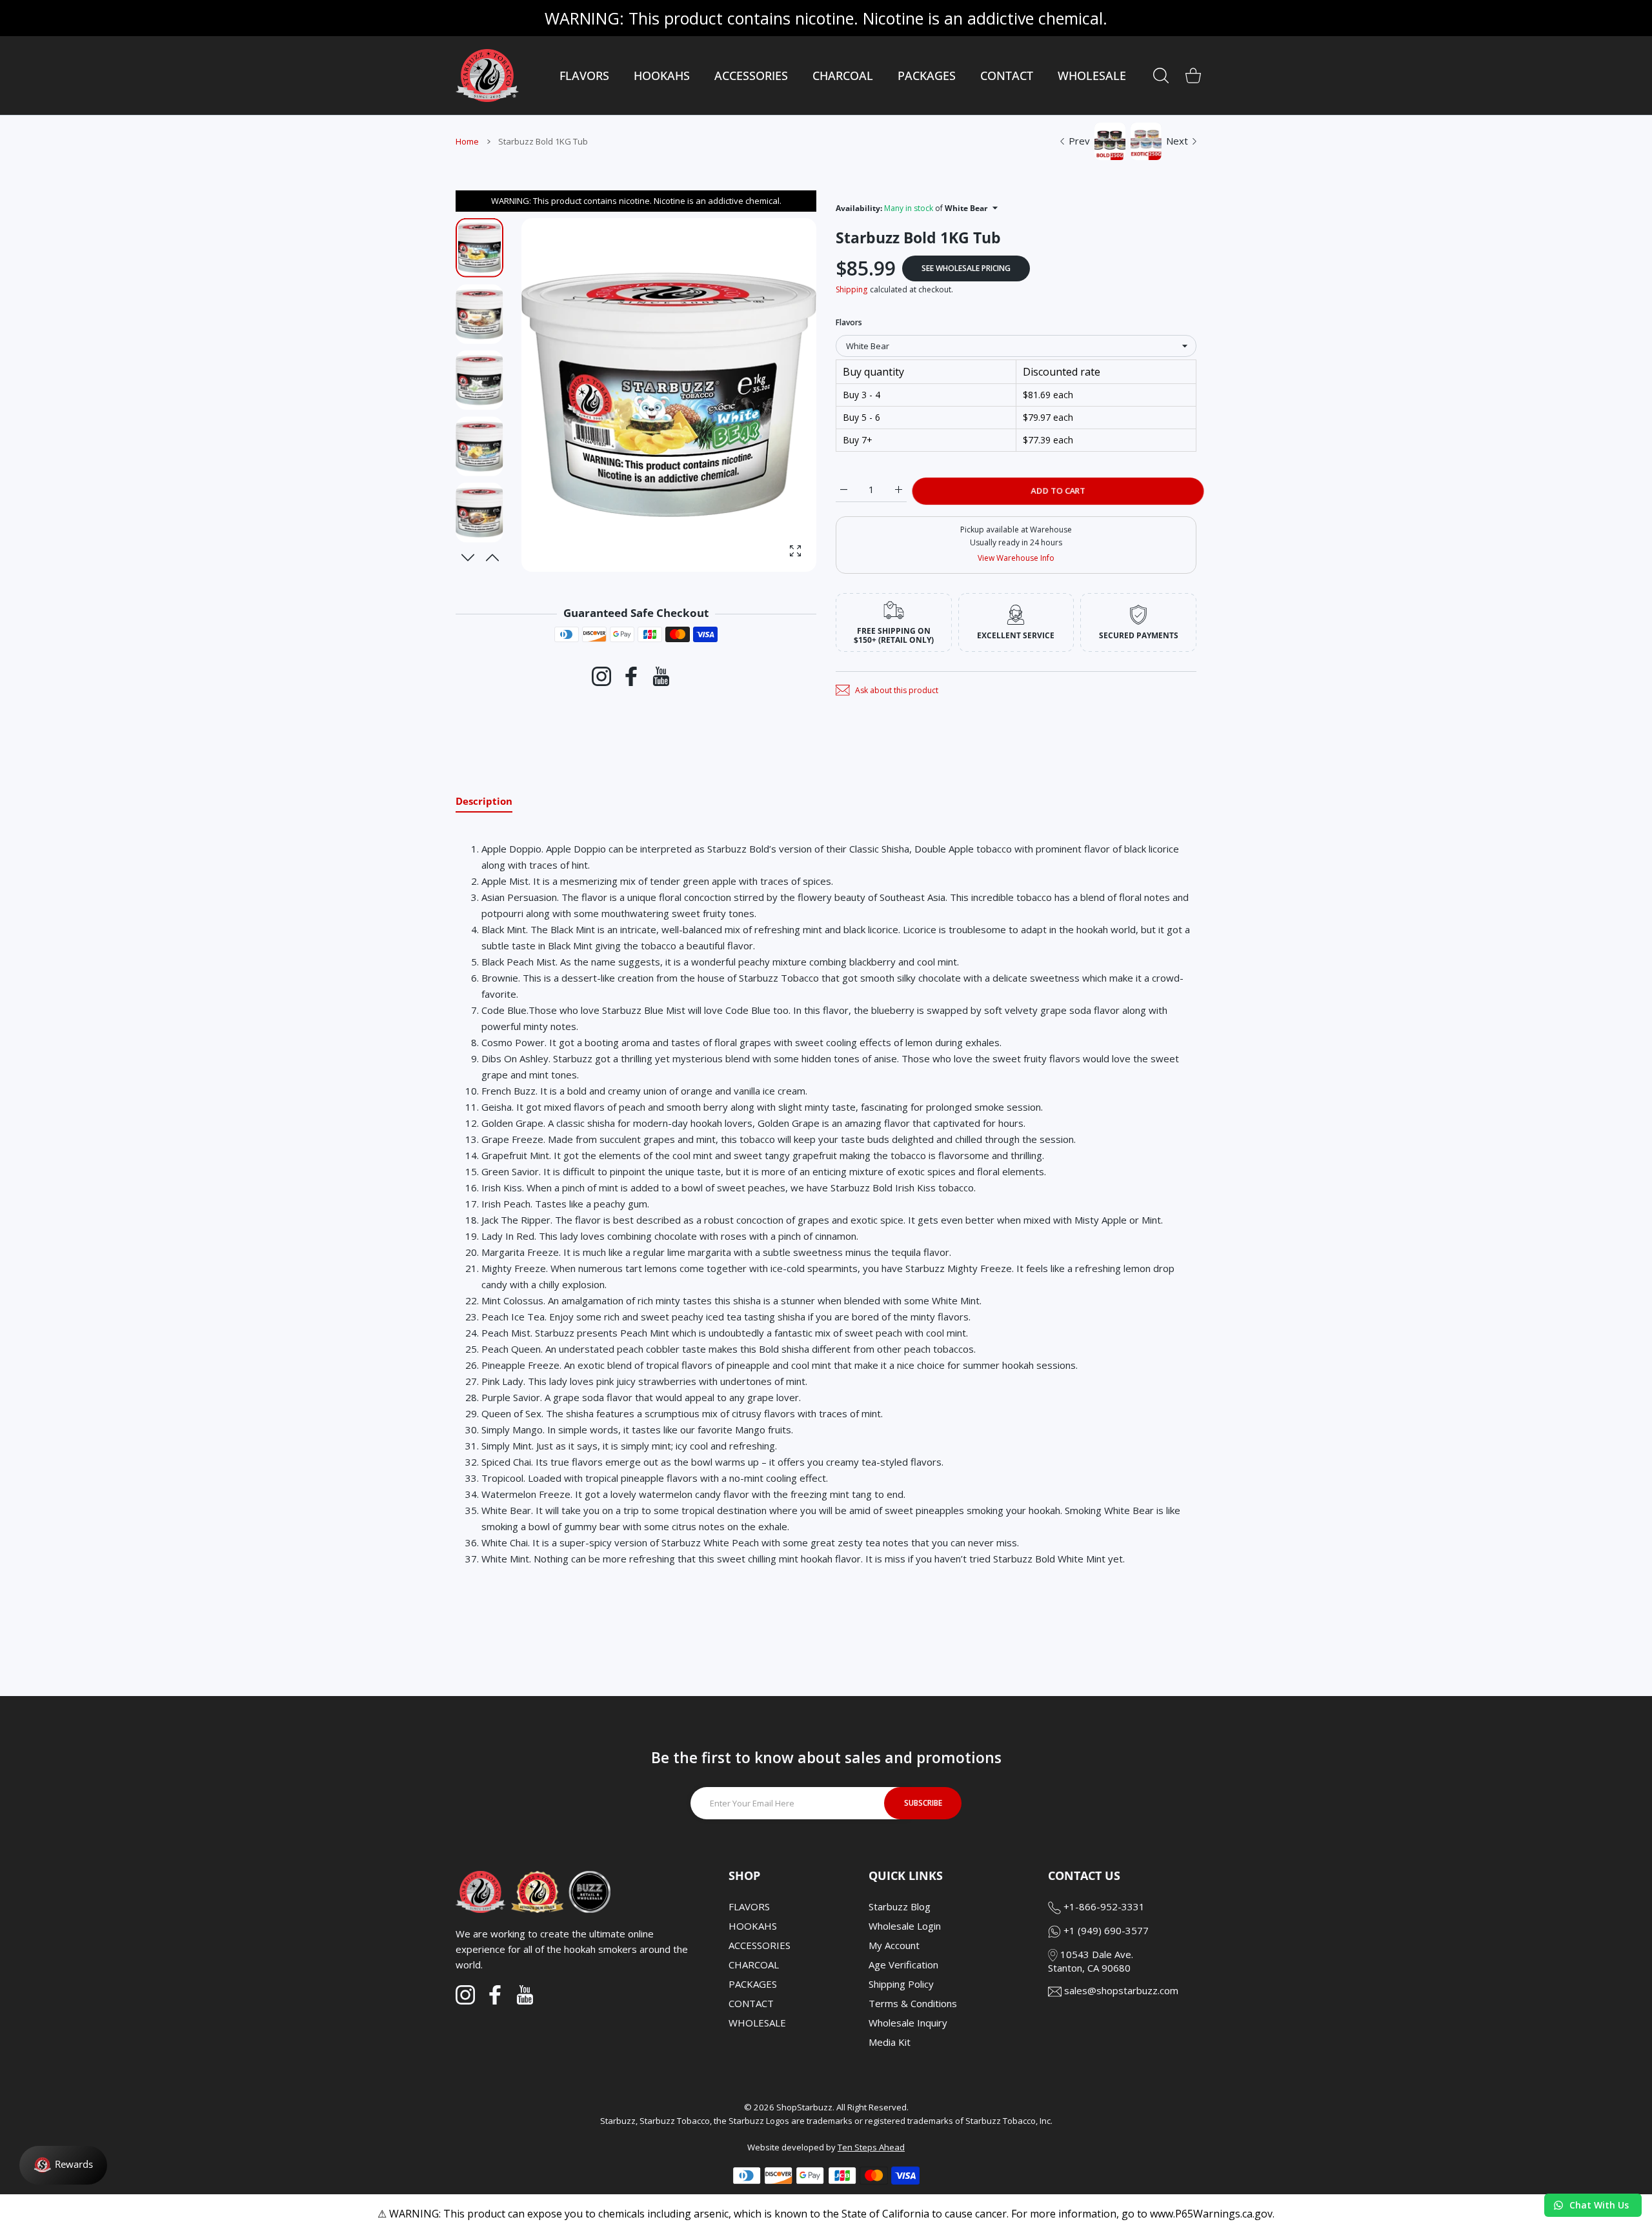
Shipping (851, 289)
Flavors (849, 322)
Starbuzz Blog (900, 1906)
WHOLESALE (757, 2023)
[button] (493, 558)
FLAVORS (749, 1906)
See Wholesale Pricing (966, 268)
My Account (894, 1945)
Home (467, 141)
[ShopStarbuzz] (487, 76)
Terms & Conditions (913, 2003)
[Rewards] (63, 2165)
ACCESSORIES (760, 1945)
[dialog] (1161, 76)
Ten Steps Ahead (871, 2147)
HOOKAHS (753, 1926)
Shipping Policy (901, 1984)
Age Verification (903, 1965)
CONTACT (751, 2003)
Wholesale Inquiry (908, 2023)
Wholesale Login (905, 1926)
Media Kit (890, 2042)
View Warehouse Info (1016, 558)
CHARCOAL (754, 1965)
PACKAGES (753, 1984)
